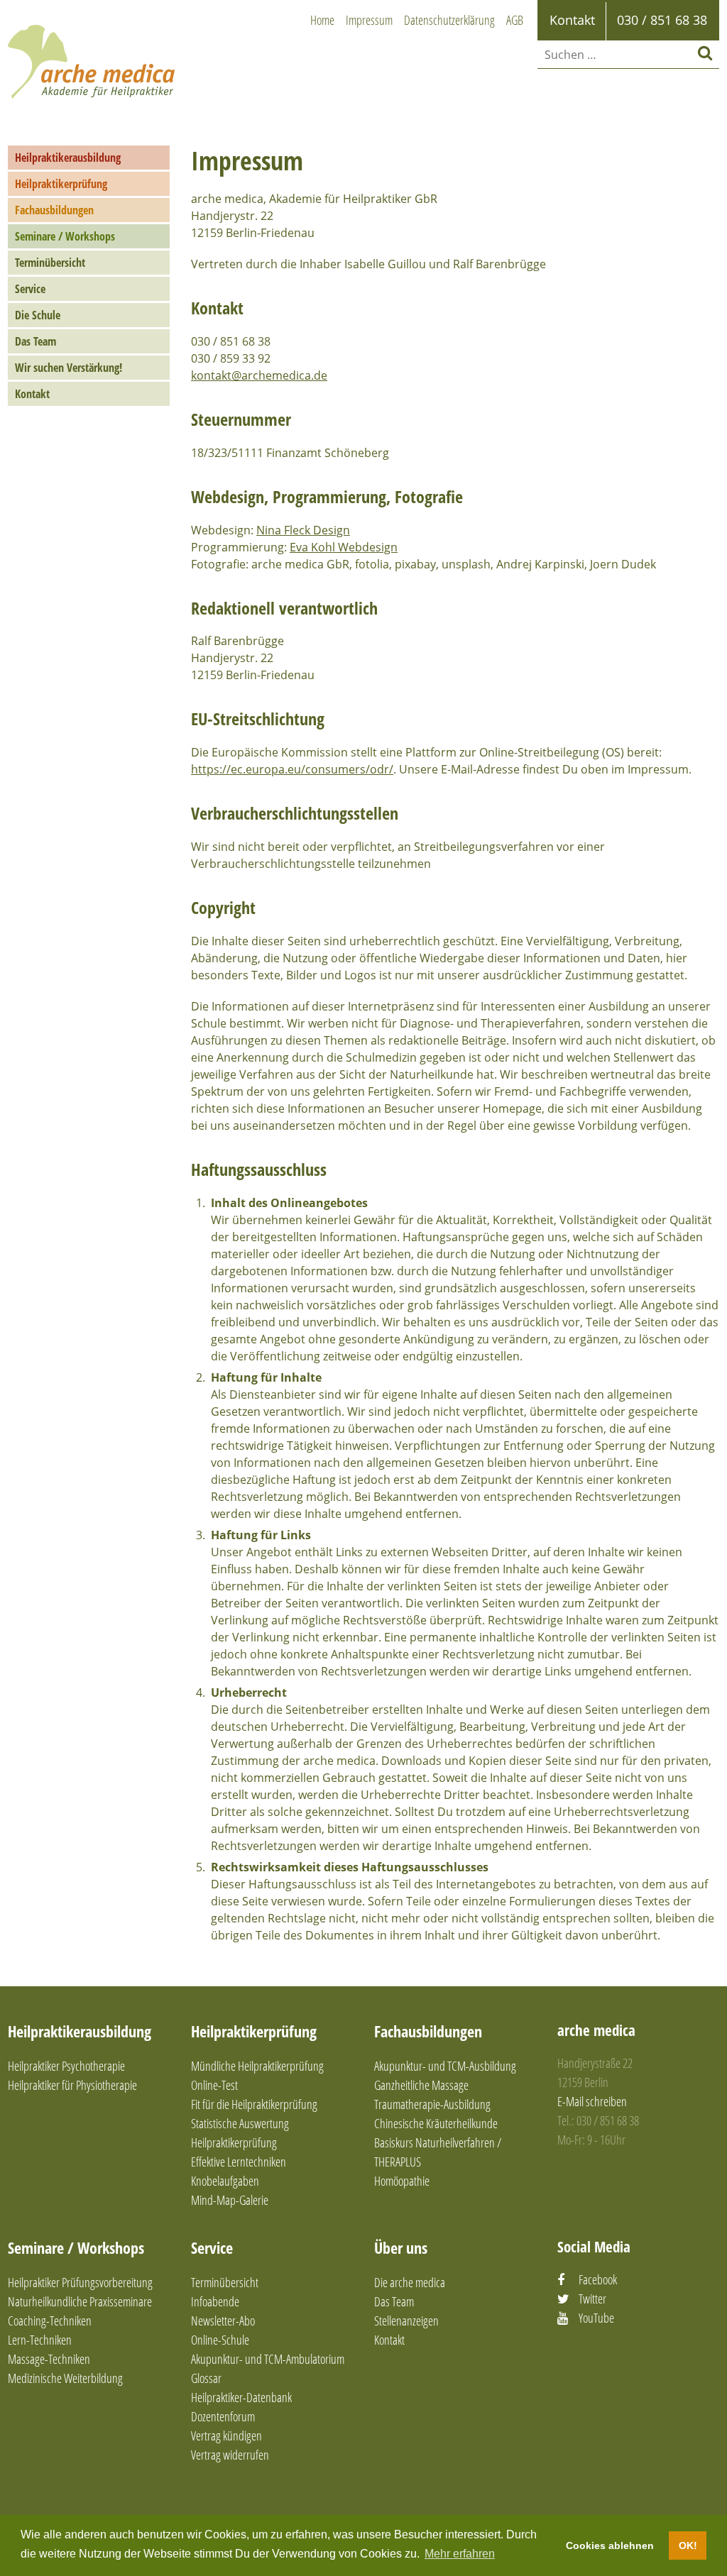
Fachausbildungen (54, 210)
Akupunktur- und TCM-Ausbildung (445, 2066)
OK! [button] (688, 2545)
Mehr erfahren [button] (460, 2554)
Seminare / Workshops (65, 236)
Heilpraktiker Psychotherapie (66, 2066)
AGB (515, 20)
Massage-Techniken (49, 2359)
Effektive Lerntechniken (239, 2162)
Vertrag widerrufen (230, 2455)
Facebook (598, 2279)
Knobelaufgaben (225, 2181)
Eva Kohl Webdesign (344, 547)
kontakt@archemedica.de (259, 375)
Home (322, 20)
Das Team (35, 341)
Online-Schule (220, 2340)
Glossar (206, 2378)
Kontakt (32, 394)
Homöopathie (402, 2181)
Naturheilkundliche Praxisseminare (80, 2301)
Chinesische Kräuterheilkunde (436, 2123)
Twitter (592, 2299)
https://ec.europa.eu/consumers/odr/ (292, 769)
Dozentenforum (223, 2416)
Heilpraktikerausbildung (68, 158)
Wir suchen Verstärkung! (69, 368)
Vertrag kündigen (226, 2435)
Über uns (401, 2247)
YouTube (596, 2318)
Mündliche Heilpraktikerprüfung (257, 2066)
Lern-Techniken (40, 2340)
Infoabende (215, 2301)
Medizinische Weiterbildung (65, 2378)
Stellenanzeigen (406, 2321)
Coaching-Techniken (50, 2321)
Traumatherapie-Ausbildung (432, 2104)
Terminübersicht (50, 263)
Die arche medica (410, 2282)
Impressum (369, 20)
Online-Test (214, 2085)
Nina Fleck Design (303, 530)
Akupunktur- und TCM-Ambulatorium (268, 2359)
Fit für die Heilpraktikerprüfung (254, 2104)
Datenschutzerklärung (449, 20)
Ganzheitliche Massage (421, 2085)
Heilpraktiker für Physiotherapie (72, 2085)
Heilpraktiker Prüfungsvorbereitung (80, 2282)
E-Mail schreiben (592, 2101)
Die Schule (38, 315)
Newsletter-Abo (223, 2321)
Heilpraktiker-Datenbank (241, 2397)
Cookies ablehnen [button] (610, 2545)
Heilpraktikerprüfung (61, 184)
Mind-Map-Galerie (230, 2200)
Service (30, 289)
